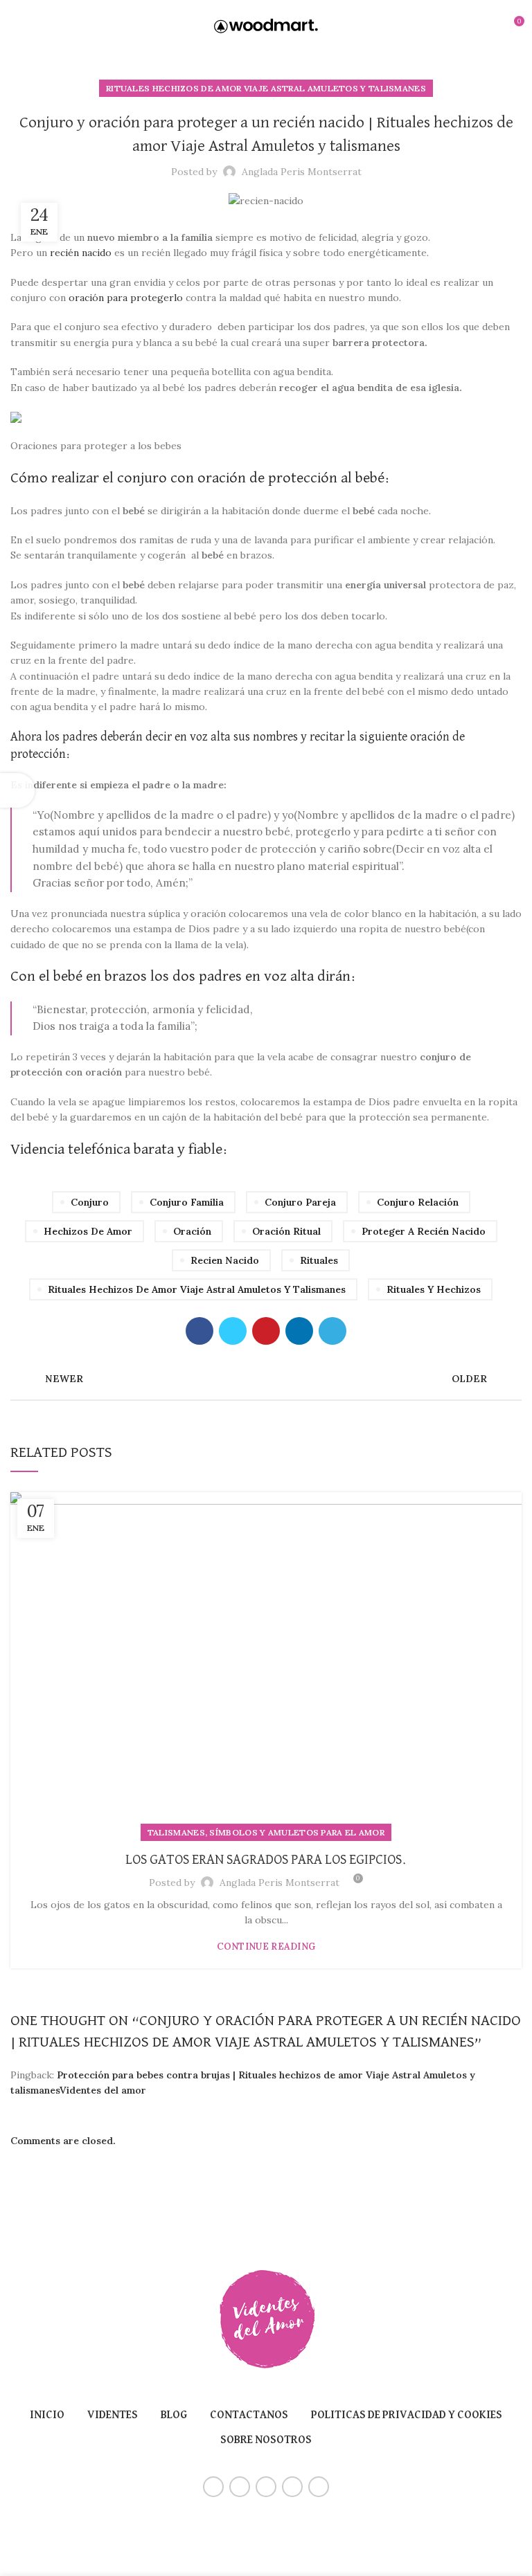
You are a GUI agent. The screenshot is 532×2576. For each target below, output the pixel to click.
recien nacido (225, 1260)
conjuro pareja (300, 1202)
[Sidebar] (17, 790)
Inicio (47, 2415)
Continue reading (266, 1947)
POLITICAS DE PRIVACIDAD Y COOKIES (407, 2415)
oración (192, 1231)
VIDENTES (113, 2415)
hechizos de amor (88, 1231)
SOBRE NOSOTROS (266, 2440)
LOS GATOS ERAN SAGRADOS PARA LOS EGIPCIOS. (266, 1860)
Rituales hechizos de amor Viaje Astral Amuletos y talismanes (266, 88)
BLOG (174, 2415)
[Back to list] (266, 1379)
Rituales (319, 1260)
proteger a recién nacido (424, 1231)
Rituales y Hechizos (434, 1289)
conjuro (90, 1202)
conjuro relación (418, 1202)
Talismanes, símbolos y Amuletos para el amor (266, 1832)
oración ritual (286, 1231)
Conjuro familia (187, 1202)
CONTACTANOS (249, 2415)
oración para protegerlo (124, 298)
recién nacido (79, 253)
